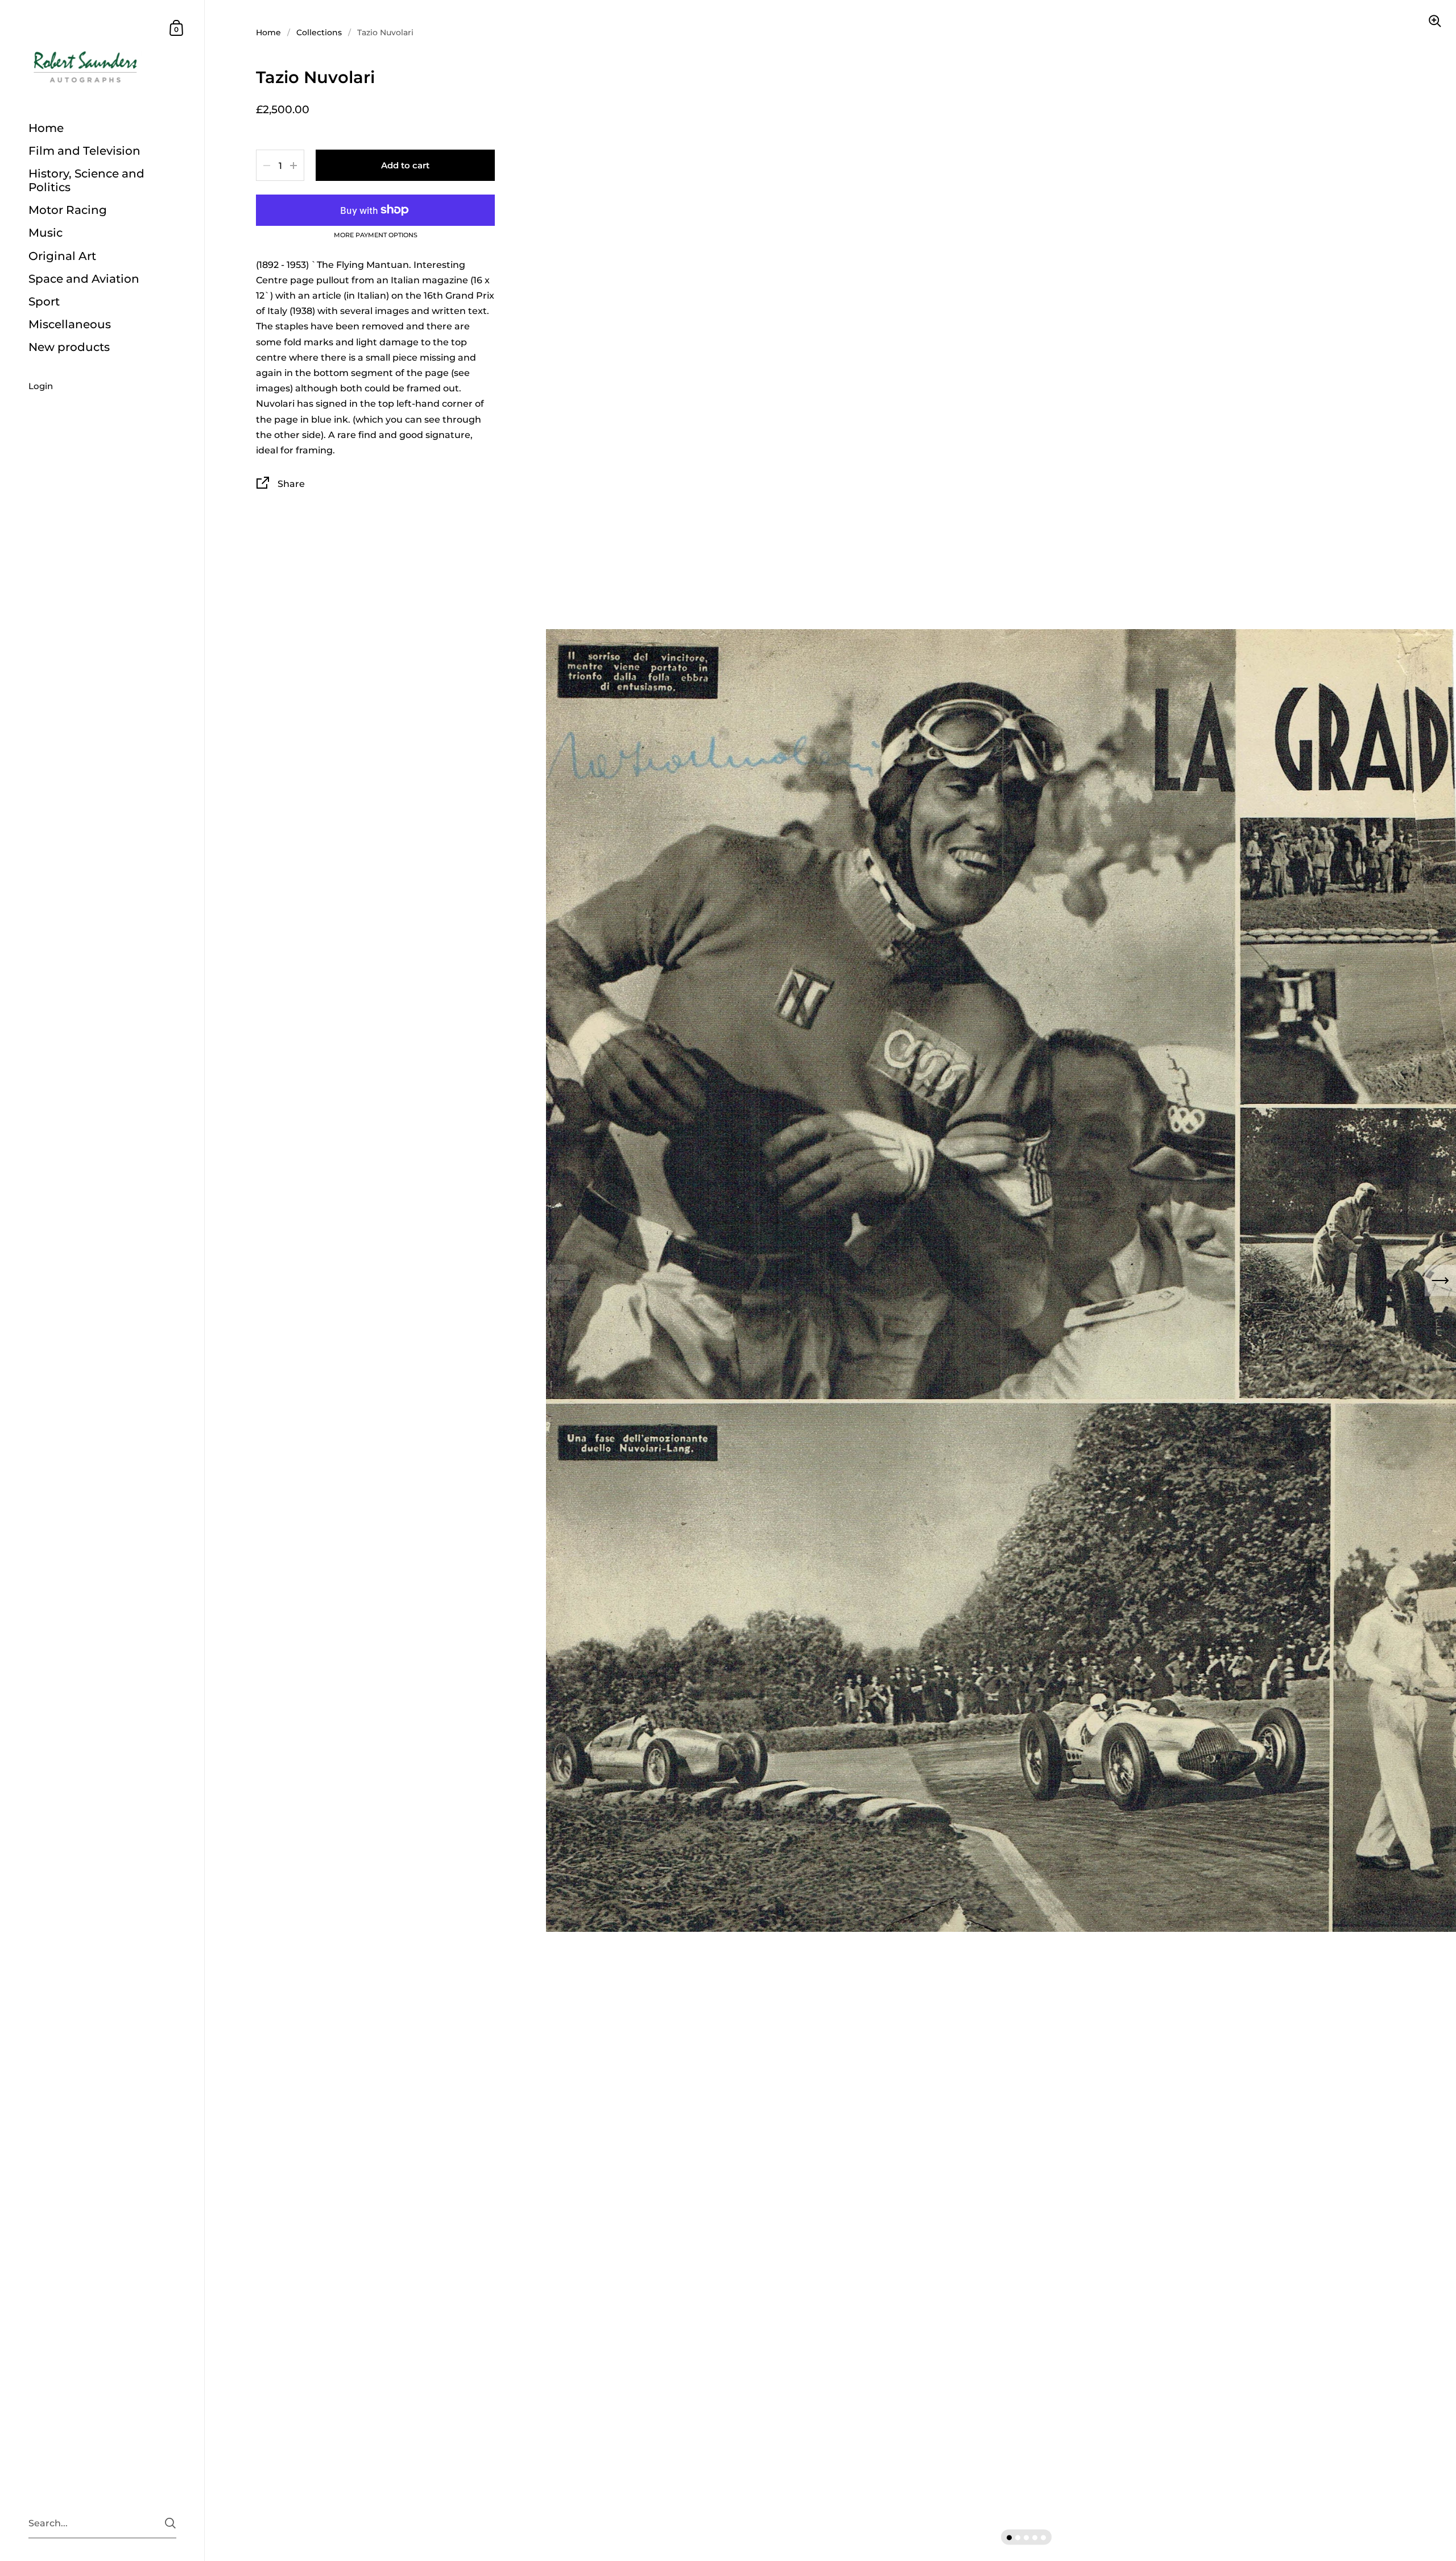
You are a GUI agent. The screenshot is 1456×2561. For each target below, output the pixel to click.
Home (268, 32)
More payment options (376, 236)
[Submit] (170, 2523)
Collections (319, 32)
